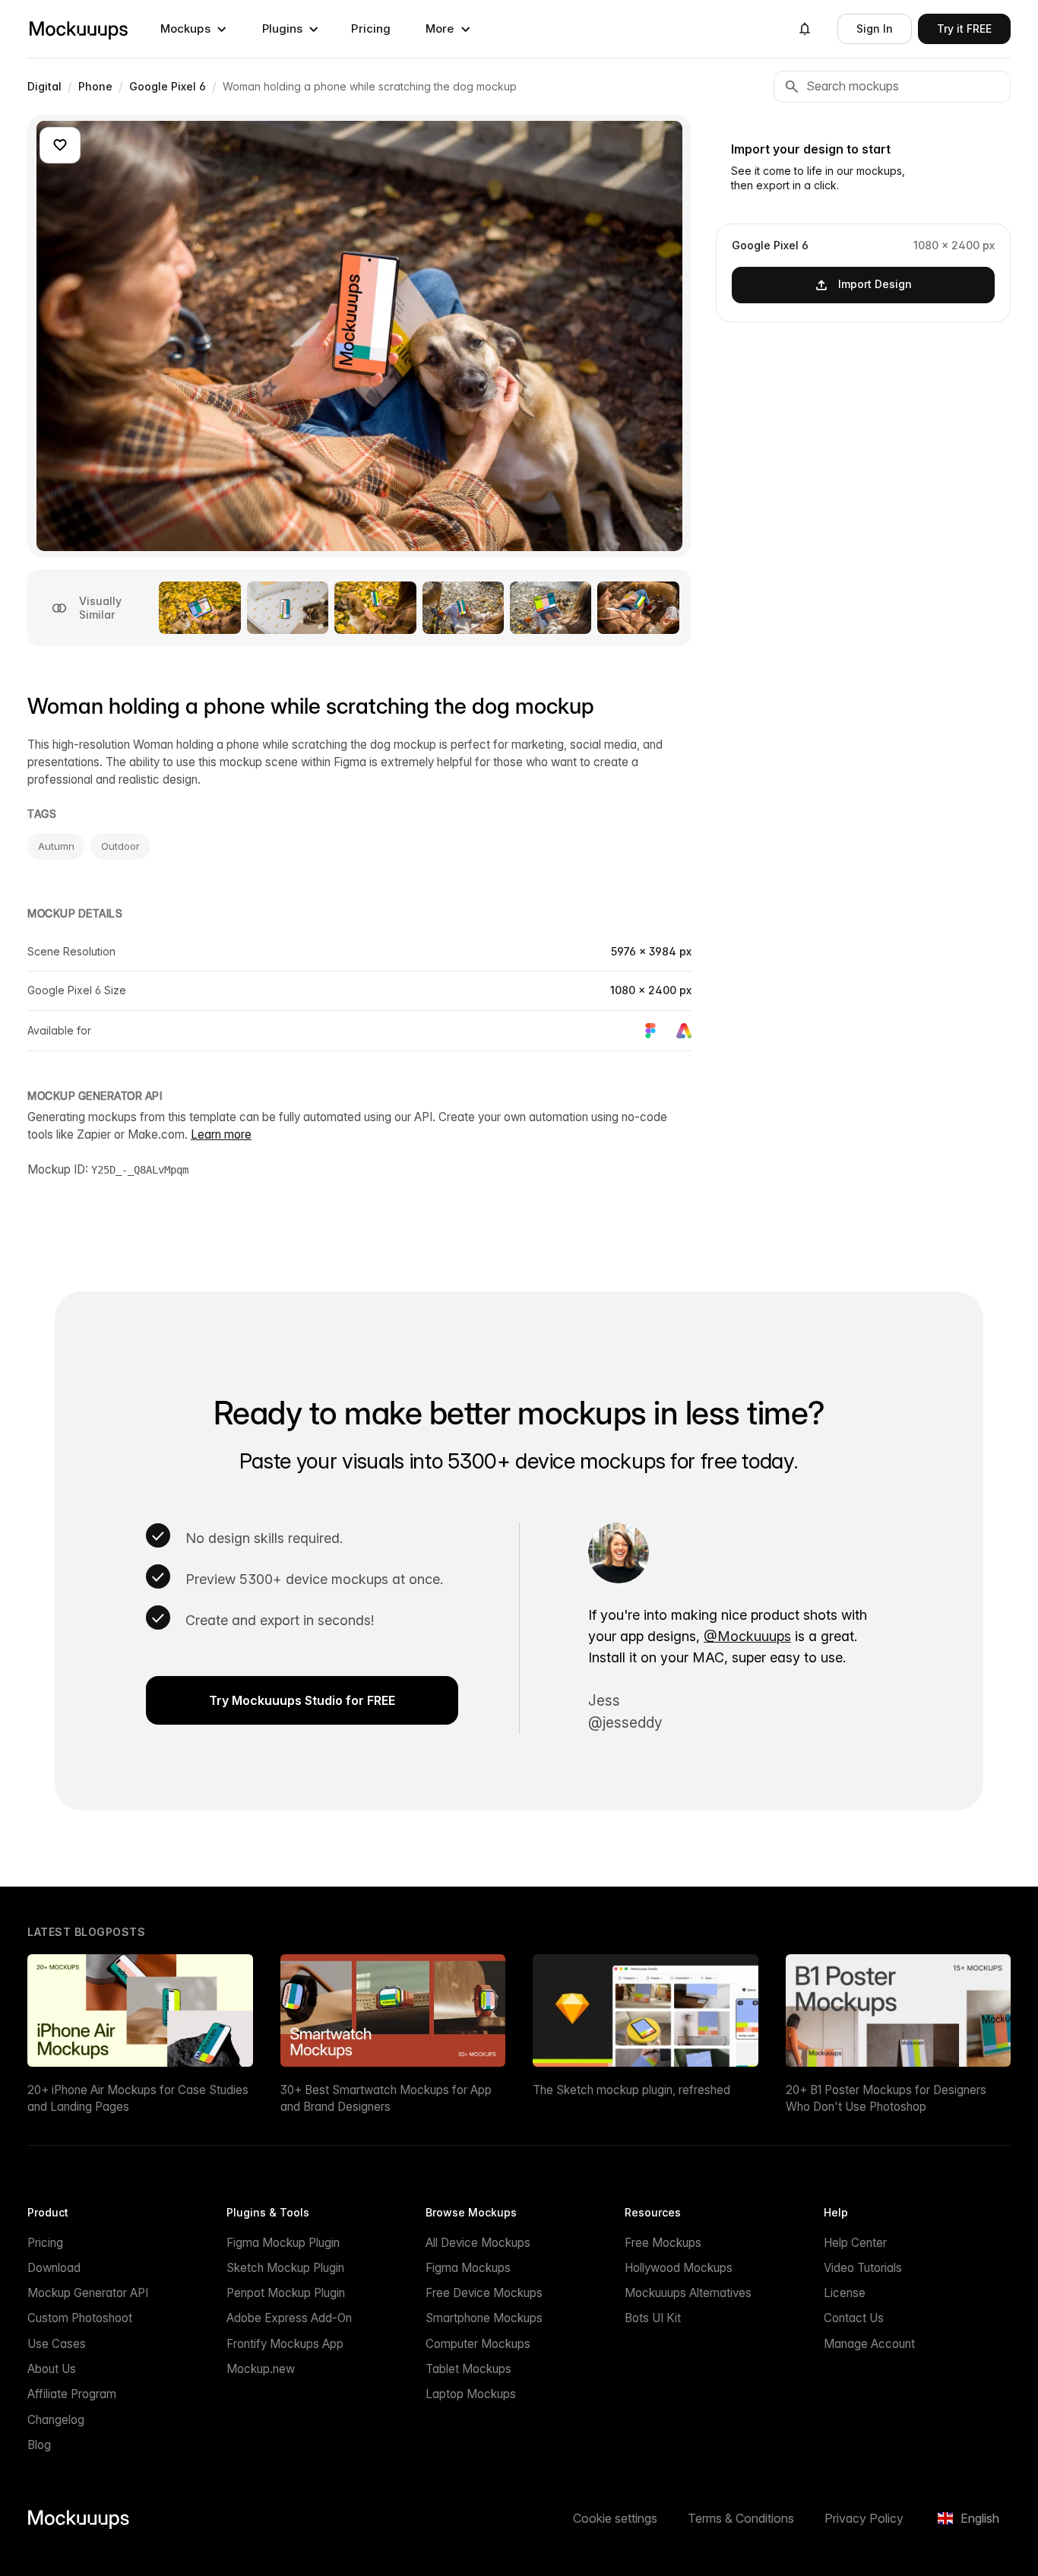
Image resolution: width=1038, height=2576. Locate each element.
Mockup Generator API (88, 2293)
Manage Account (869, 2344)
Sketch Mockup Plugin (285, 2268)
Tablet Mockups (468, 2369)
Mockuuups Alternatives (688, 2293)
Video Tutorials (863, 2268)
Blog (39, 2445)
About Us (52, 2369)
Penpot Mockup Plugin (286, 2293)
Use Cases (57, 2344)
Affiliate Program (72, 2394)
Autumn (56, 846)
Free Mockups (663, 2243)
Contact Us (854, 2318)
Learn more (221, 1134)
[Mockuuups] (78, 29)
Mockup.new (261, 2369)
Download (54, 2268)
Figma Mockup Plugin (283, 2243)
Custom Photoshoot (80, 2318)
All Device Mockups (478, 2243)
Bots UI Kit (653, 2318)
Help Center (855, 2243)
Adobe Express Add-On (289, 2318)
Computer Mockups (478, 2344)
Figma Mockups (468, 2268)
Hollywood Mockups (679, 2268)
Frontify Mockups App (285, 2344)
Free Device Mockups (484, 2293)
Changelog (56, 2420)
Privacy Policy (864, 2518)
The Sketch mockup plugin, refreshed (631, 2090)
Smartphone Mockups (484, 2318)
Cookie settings (615, 2518)
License (845, 2293)
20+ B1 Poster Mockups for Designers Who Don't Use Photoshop (886, 2098)
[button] (194, 29)
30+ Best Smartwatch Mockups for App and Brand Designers (386, 2098)
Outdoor (120, 846)
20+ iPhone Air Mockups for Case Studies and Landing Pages (138, 2098)
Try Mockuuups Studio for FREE (302, 1700)
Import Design (875, 284)
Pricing (371, 29)
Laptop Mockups (471, 2394)
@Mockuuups (747, 1636)
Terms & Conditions (741, 2518)
